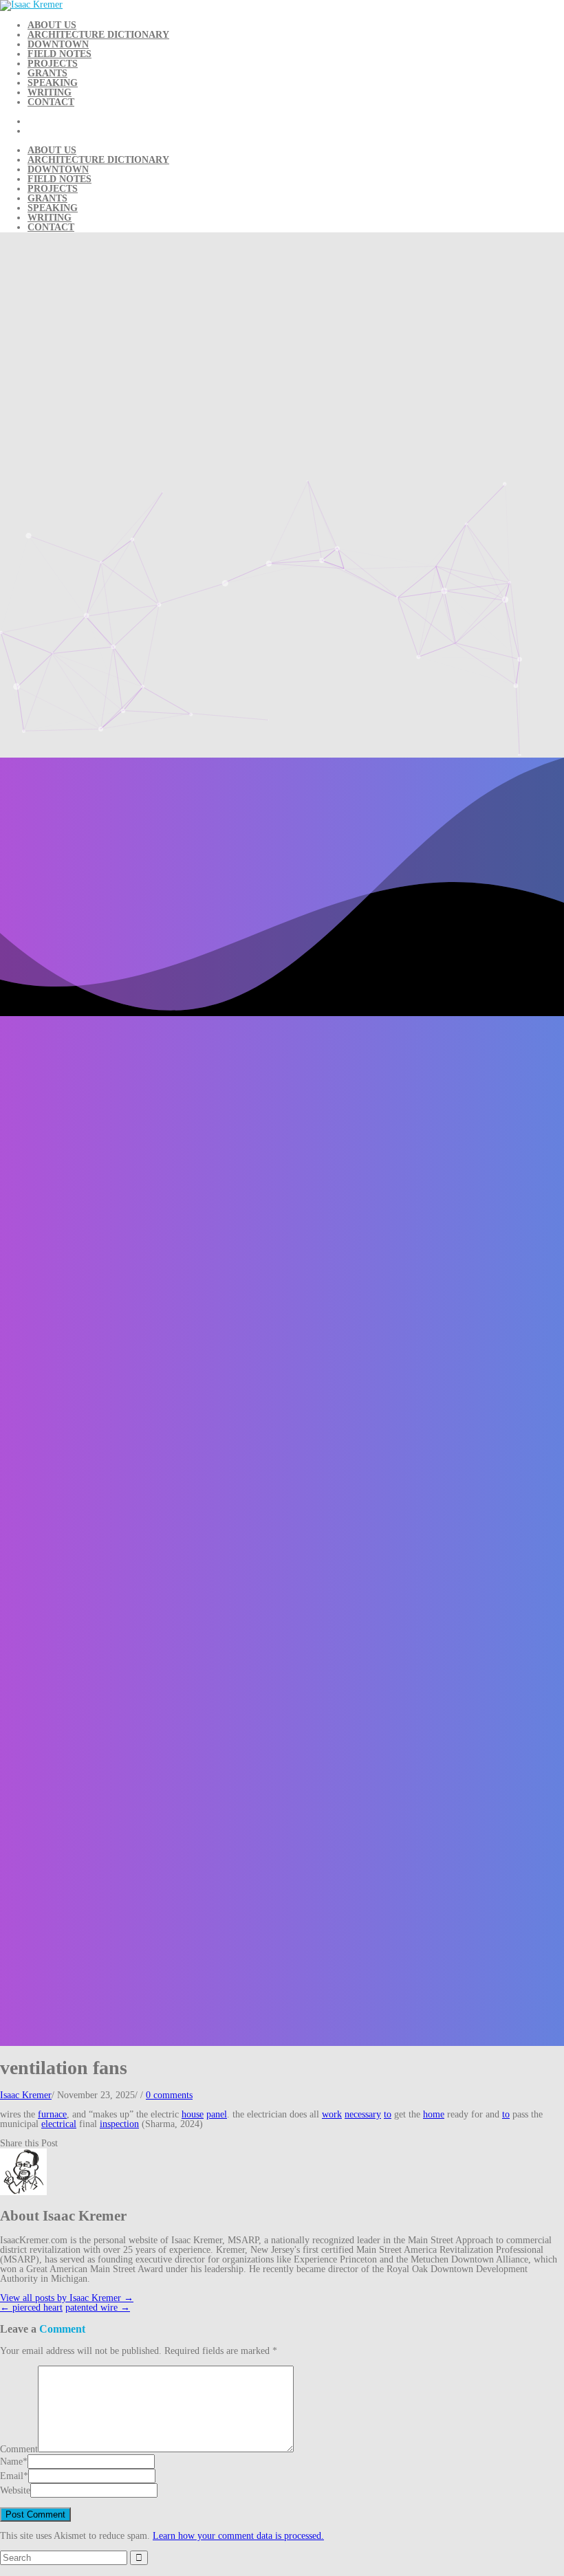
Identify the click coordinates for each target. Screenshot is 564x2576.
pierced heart (31, 2308)
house (193, 2114)
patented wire (98, 2308)
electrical (59, 2124)
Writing (50, 92)
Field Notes (59, 54)
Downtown (58, 44)
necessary (363, 2114)
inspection (119, 2124)
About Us (52, 25)
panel (217, 2114)
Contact (51, 102)
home (434, 2114)
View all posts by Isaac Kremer (67, 2298)
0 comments (169, 2095)
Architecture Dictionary (98, 35)
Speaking (53, 83)
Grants (47, 73)
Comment (19, 2449)
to (388, 2114)
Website (15, 2490)
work (332, 2114)
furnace (52, 2114)
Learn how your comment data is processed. (238, 2536)
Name (11, 2462)
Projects (53, 64)
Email (12, 2476)
